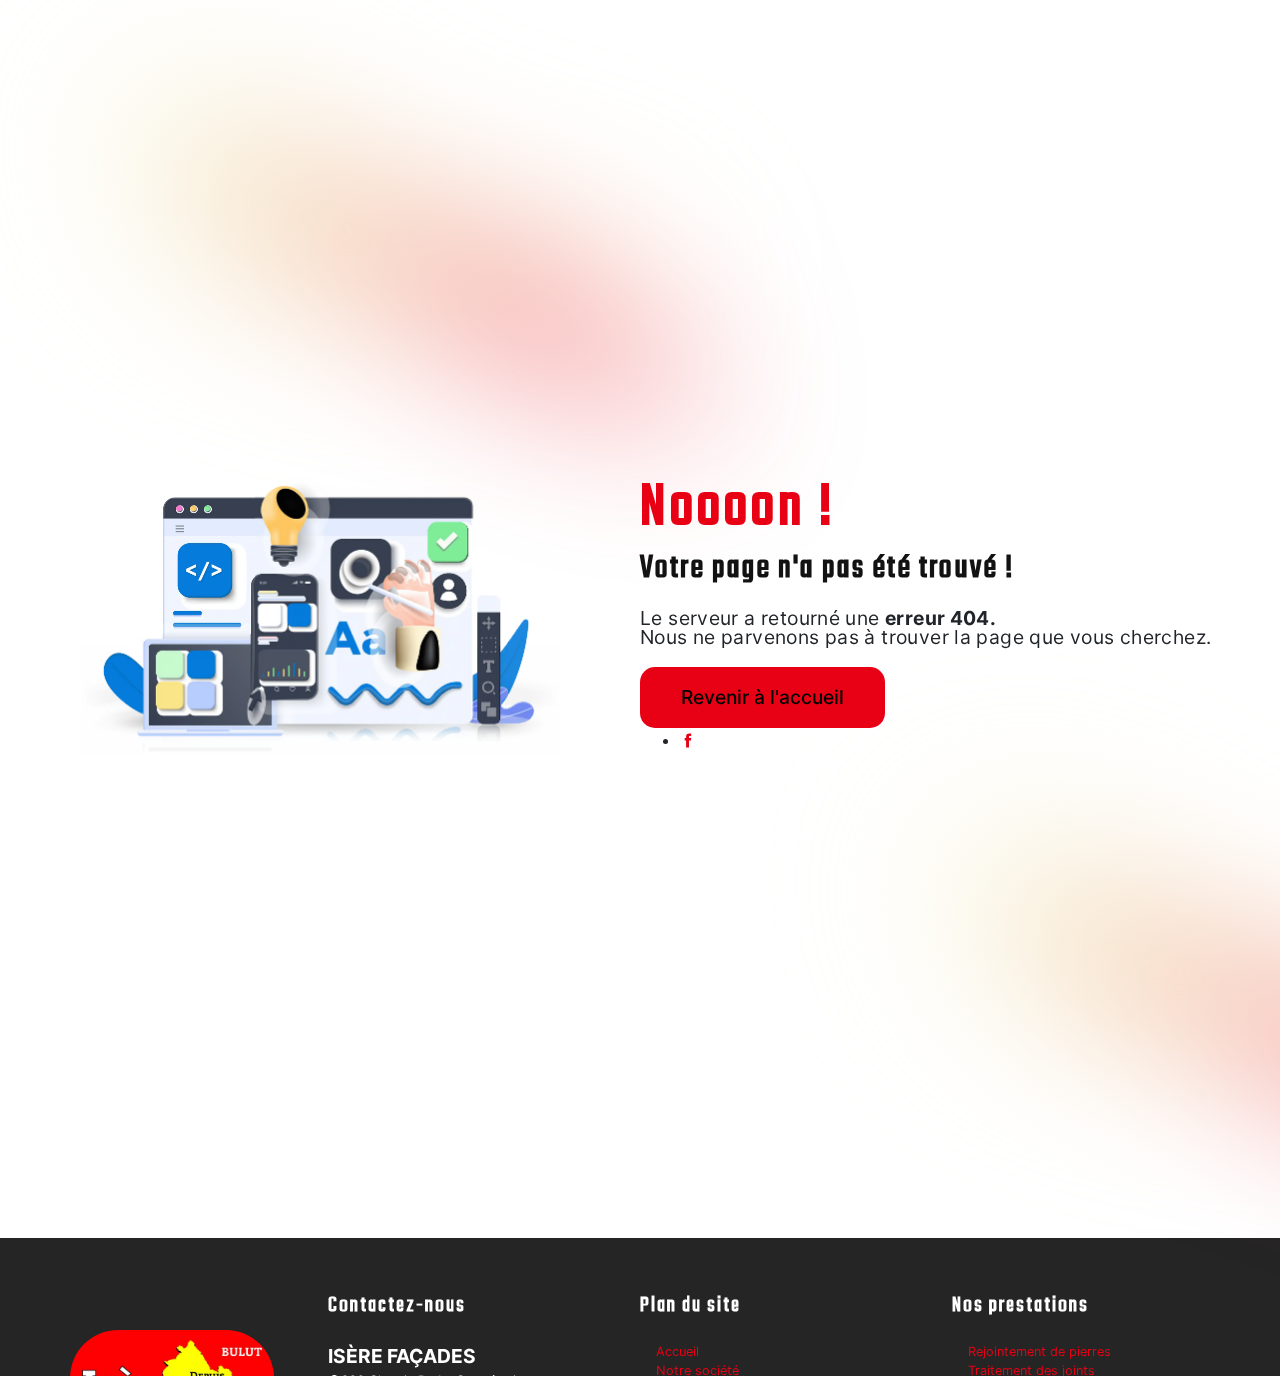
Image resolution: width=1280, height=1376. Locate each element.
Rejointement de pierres (1039, 1351)
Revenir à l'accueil (762, 697)
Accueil (677, 1351)
